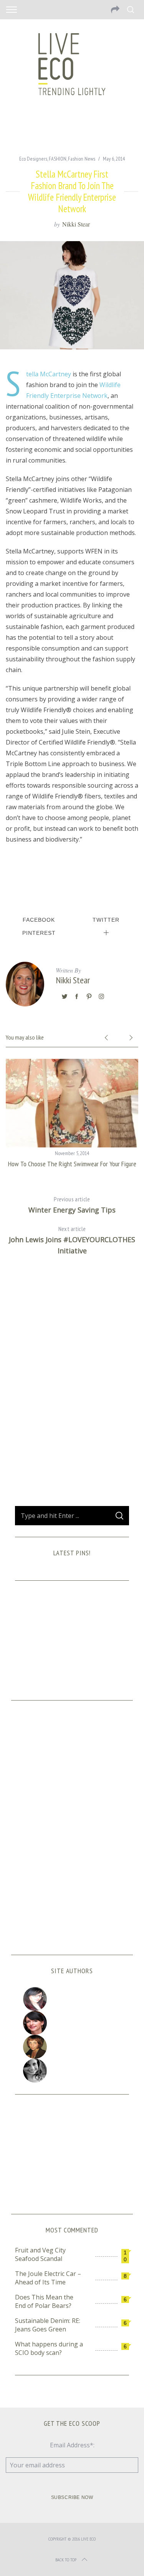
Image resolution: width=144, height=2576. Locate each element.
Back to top (66, 2560)
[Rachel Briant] (72, 2047)
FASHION (58, 159)
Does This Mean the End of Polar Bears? (44, 2301)
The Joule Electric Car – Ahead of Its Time (48, 2278)
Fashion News (82, 159)
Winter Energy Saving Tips (72, 1205)
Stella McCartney (49, 374)
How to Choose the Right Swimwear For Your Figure (72, 1164)
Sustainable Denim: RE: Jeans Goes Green (48, 2325)
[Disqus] (72, 1387)
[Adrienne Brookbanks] (72, 2023)
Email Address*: (72, 2445)
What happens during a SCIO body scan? (49, 2348)
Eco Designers (33, 159)
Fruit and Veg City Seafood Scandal (40, 2254)
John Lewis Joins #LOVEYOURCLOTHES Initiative (72, 1240)
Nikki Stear (76, 224)
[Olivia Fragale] (72, 2071)
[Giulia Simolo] (72, 1999)
